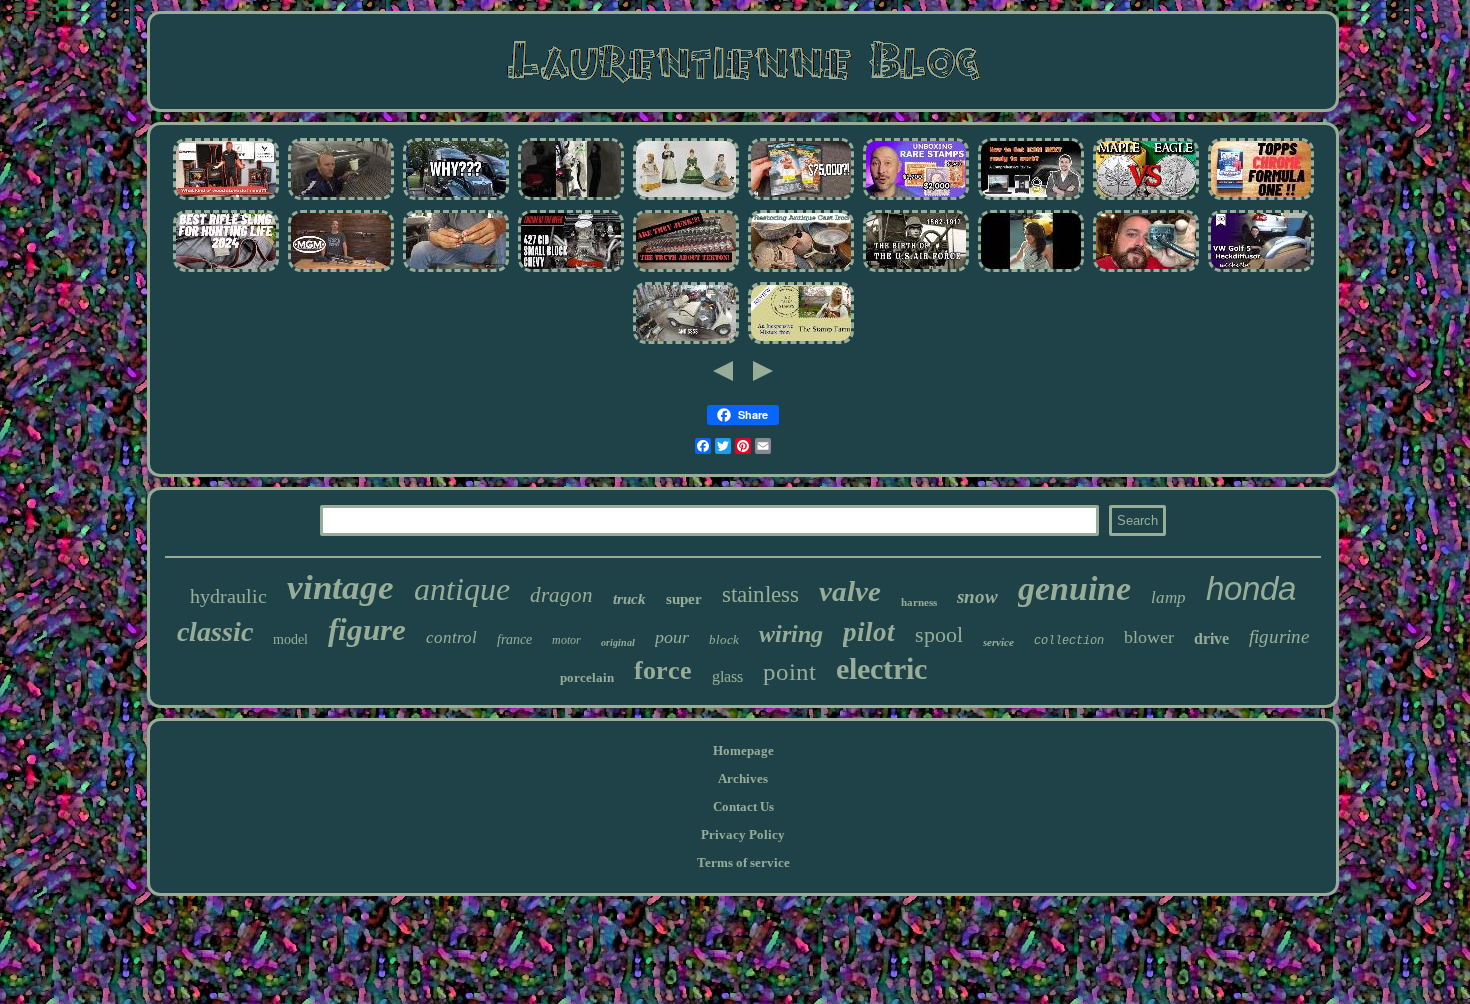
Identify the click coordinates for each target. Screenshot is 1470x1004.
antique (462, 589)
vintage (340, 587)
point (789, 671)
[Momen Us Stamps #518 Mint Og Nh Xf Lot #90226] (916, 198)
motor (566, 640)
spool (939, 634)
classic (215, 631)
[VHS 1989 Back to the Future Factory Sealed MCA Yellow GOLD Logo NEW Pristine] (801, 198)
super (684, 599)
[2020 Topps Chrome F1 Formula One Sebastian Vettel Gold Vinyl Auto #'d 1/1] (1261, 198)
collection (1069, 641)
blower (1149, 637)
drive (1211, 638)
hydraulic (228, 596)
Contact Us (743, 806)
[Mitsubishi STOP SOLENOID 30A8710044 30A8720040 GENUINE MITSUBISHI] (456, 270)
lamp (1168, 597)
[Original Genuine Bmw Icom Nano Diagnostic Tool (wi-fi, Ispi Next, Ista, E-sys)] (1031, 198)
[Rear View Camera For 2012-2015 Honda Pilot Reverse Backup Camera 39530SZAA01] (1146, 270)
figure (367, 629)
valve (850, 591)
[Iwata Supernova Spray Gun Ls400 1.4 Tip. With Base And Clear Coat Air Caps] (341, 198)
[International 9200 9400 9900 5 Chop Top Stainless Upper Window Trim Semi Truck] (456, 198)
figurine (1279, 636)
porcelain (587, 677)
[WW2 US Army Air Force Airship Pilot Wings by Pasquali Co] (916, 270)
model (290, 639)
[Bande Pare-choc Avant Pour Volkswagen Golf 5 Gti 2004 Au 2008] (1261, 270)
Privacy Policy (743, 834)
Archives (743, 778)
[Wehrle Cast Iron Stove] (226, 198)
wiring (791, 634)
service (998, 642)
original (618, 642)
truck (629, 599)
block (724, 639)
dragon (561, 595)
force (663, 670)
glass (727, 676)
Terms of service (743, 862)
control (451, 637)
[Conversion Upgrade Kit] (686, 342)
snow (977, 596)
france (514, 639)
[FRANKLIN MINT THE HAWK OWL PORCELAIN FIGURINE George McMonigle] (686, 198)
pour (672, 637)
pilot (869, 632)
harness (919, 602)
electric (881, 668)
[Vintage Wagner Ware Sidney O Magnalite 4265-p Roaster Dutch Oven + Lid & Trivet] (801, 270)
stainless (760, 594)
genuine (1074, 588)
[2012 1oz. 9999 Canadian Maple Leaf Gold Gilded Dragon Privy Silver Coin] (1146, 198)
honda (1251, 588)
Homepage (743, 750)
